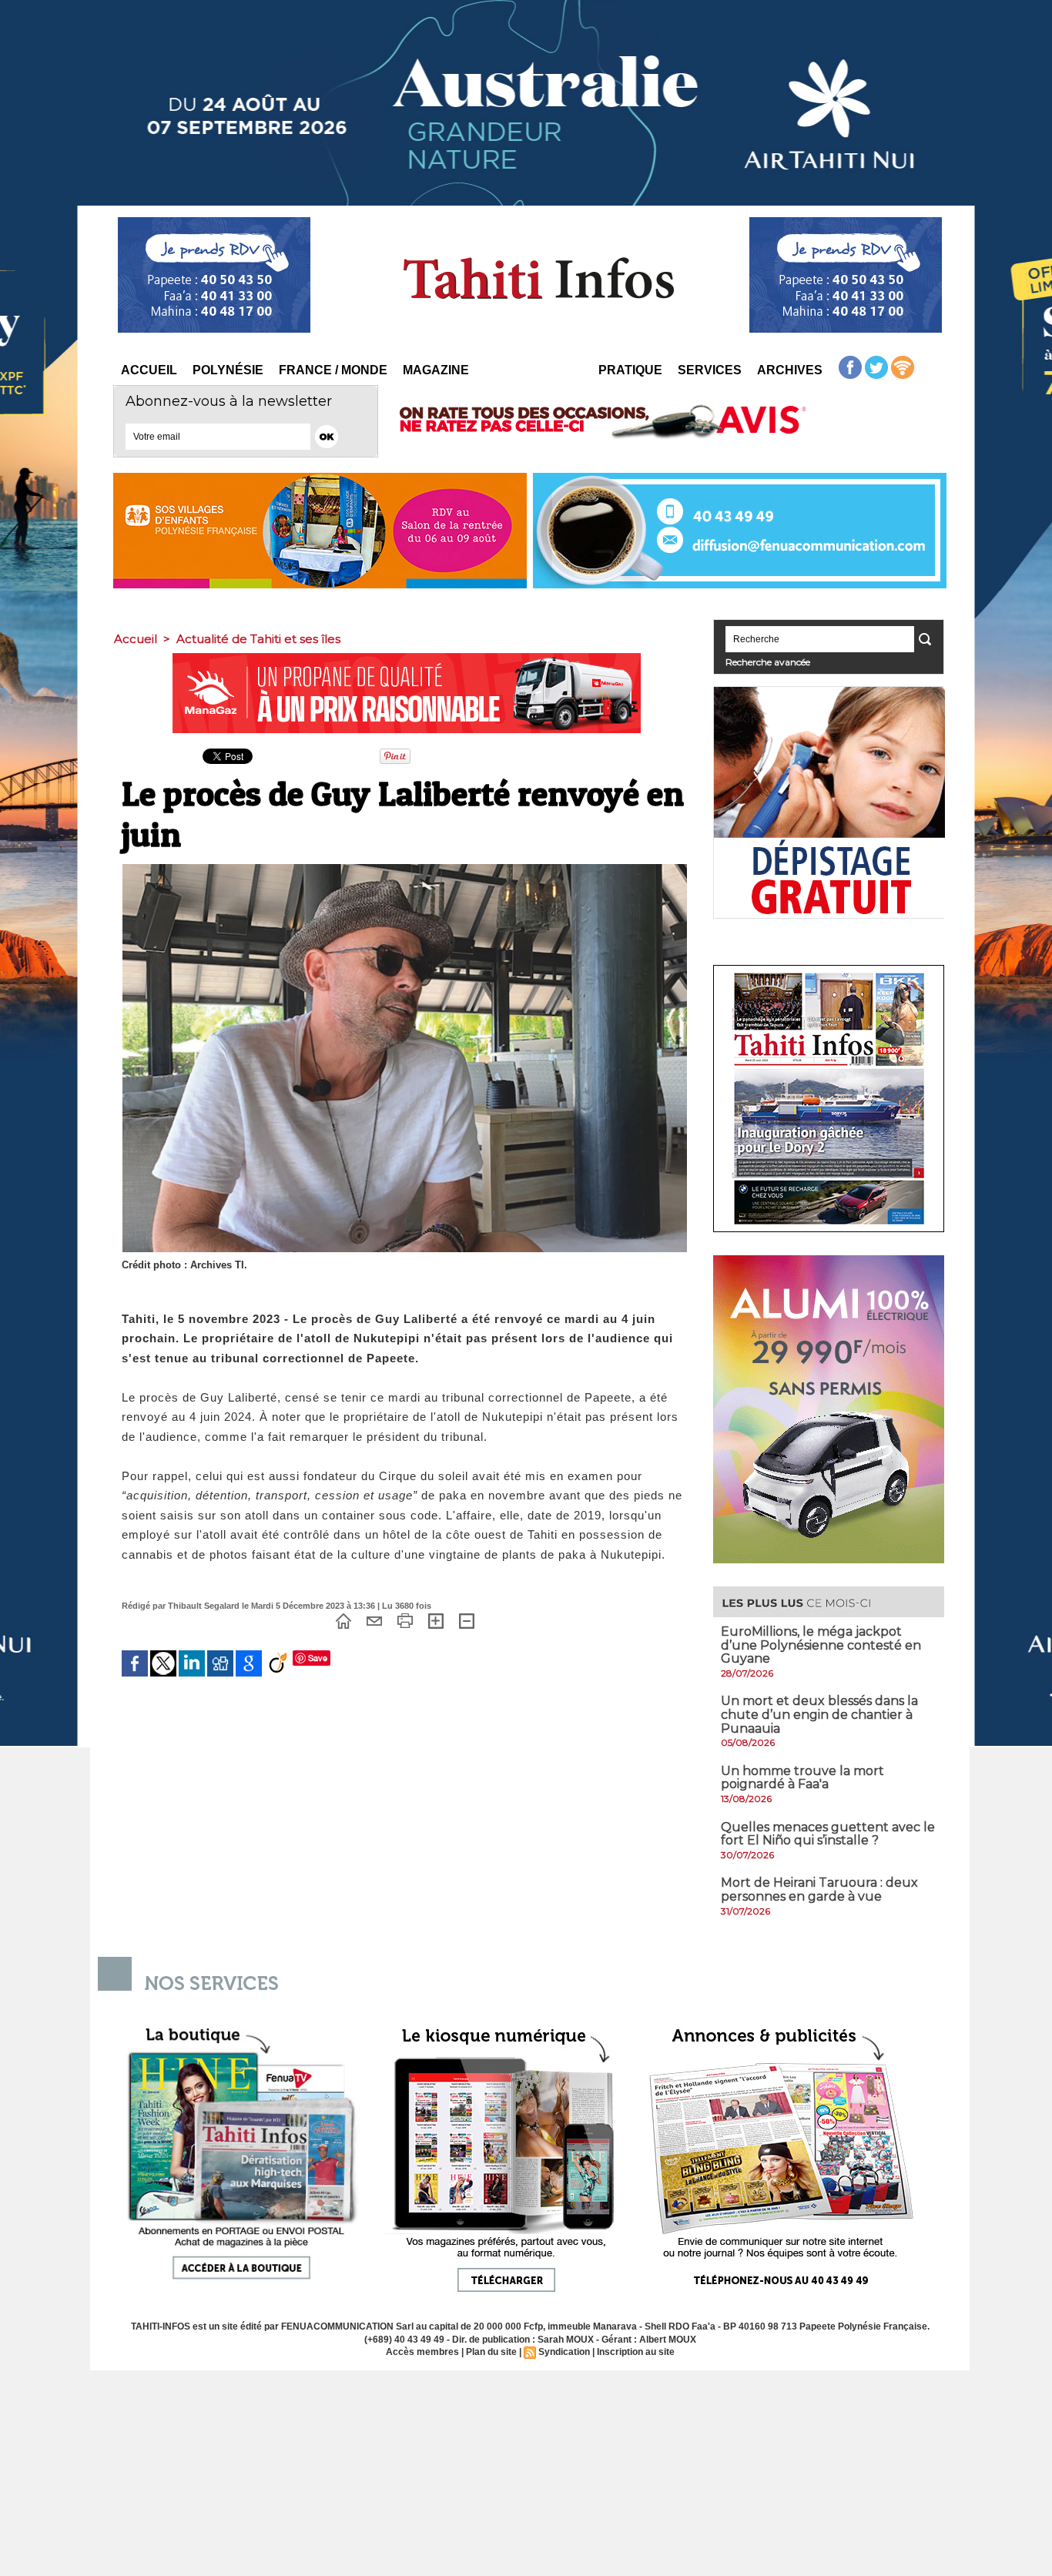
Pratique (630, 370)
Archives (790, 370)
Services (710, 370)
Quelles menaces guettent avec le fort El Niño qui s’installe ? (828, 1834)
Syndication (564, 2352)
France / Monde (333, 370)
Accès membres (422, 2352)
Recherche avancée (768, 662)
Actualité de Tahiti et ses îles (258, 639)
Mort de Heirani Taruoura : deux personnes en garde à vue (819, 1889)
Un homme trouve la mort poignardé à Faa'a (802, 1778)
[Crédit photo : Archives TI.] (405, 869)
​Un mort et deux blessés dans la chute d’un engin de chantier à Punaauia (819, 1714)
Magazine (436, 370)
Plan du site (491, 2352)
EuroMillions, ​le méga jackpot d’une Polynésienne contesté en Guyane (821, 1645)
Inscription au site (636, 2352)
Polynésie (228, 370)
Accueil (149, 370)
